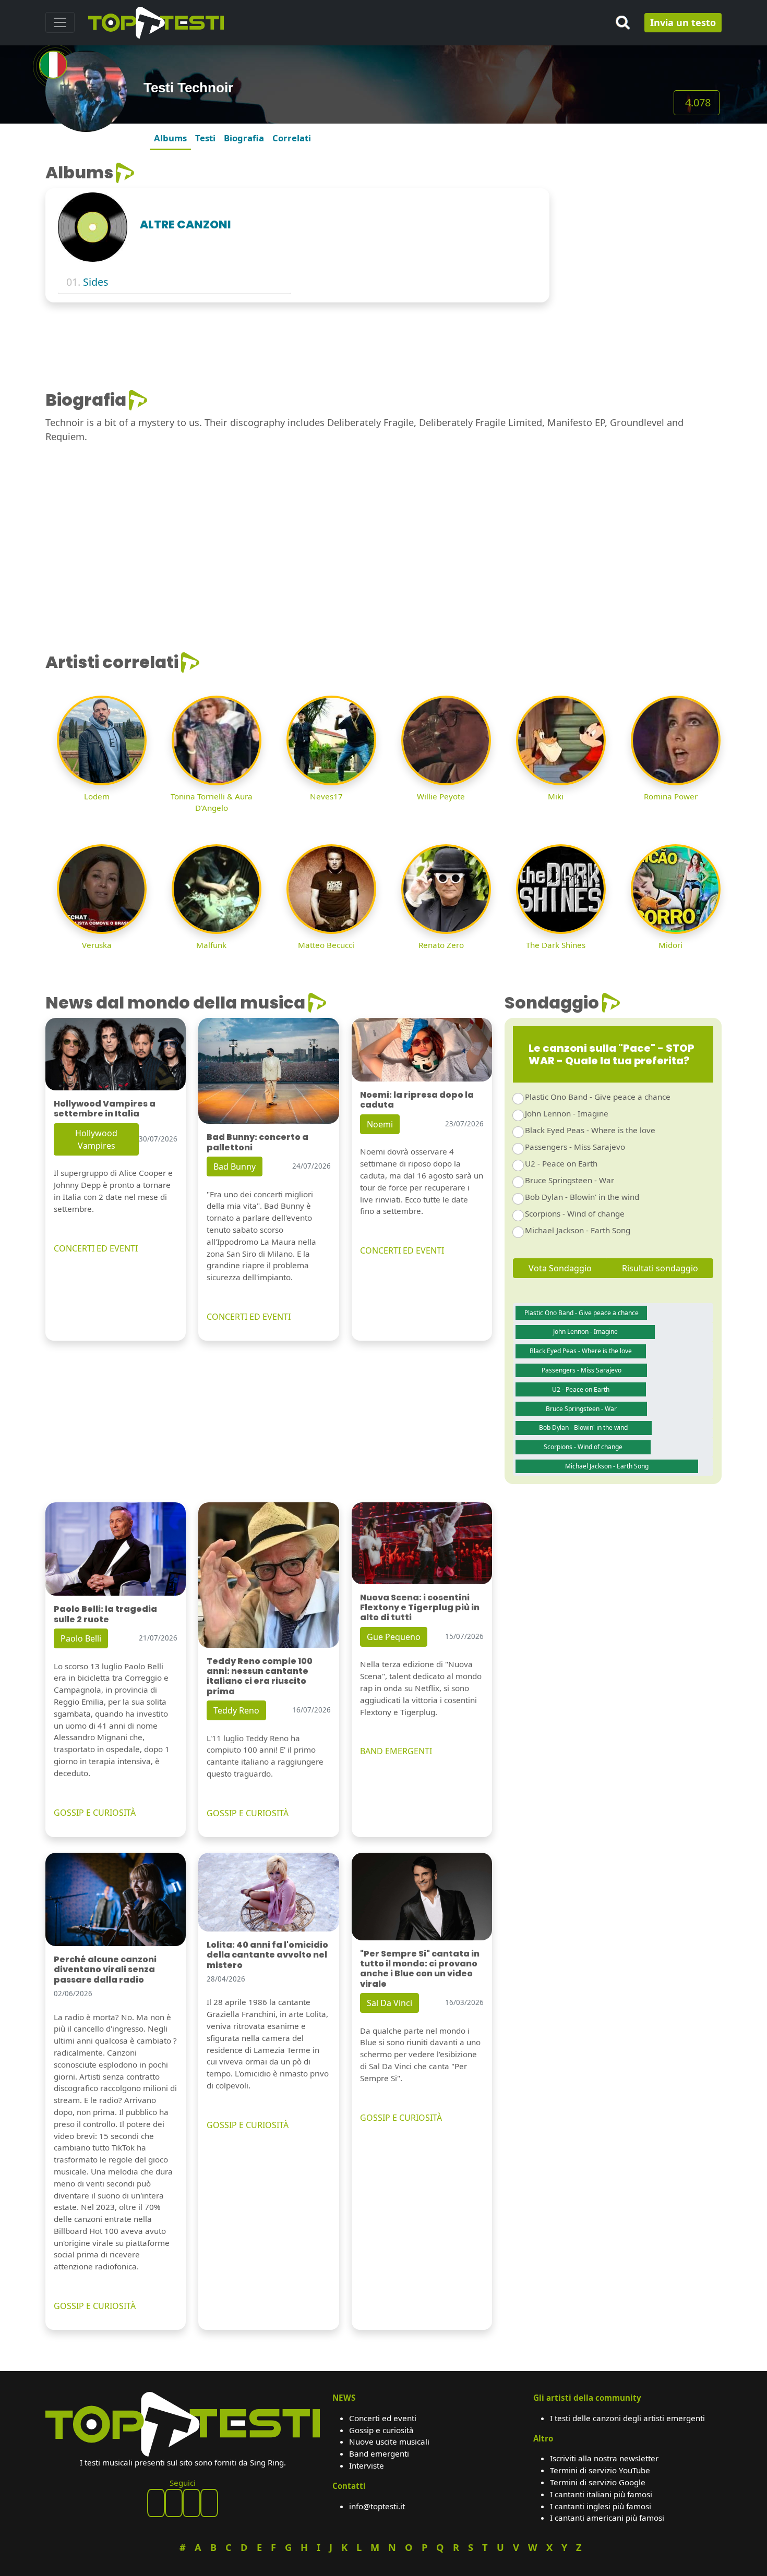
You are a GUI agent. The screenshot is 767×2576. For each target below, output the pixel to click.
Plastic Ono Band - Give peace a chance (598, 1097)
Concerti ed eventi (383, 2418)
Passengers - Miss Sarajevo (575, 1147)
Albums (170, 138)
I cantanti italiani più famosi (601, 2494)
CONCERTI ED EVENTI (96, 1248)
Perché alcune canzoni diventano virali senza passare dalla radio (105, 1969)
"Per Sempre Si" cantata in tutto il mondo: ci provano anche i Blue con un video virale (420, 1969)
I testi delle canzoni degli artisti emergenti (627, 2418)
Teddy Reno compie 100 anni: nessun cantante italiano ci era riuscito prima (260, 1676)
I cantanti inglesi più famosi (601, 2506)
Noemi (380, 1124)
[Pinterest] (174, 2503)
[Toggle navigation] (60, 22)
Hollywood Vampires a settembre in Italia (105, 1109)
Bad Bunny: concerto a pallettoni (257, 1142)
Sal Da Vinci (390, 2003)
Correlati (292, 138)
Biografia (244, 138)
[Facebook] (156, 2503)
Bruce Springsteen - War (570, 1180)
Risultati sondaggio (660, 1268)
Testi (205, 138)
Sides (95, 282)
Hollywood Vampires (96, 1139)
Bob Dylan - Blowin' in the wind (582, 1197)
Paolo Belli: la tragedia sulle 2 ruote (105, 1614)
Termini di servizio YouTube (600, 2470)
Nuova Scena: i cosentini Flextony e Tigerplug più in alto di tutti (420, 1607)
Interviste (367, 2465)
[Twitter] (209, 2503)
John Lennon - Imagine (567, 1113)
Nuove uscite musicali (389, 2441)
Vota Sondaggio (560, 1268)
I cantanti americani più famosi (607, 2518)
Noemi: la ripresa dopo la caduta (417, 1100)
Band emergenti (379, 2453)
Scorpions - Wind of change (575, 1213)
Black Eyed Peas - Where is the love (590, 1130)
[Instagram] (191, 2503)
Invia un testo (683, 22)
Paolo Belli (81, 1638)
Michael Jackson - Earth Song (578, 1230)
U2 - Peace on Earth (561, 1163)
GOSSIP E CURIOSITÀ (95, 1813)
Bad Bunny (235, 1167)
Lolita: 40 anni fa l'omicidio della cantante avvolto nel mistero (267, 1955)
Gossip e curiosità (381, 2430)
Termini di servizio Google (598, 2482)
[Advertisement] (642, 228)
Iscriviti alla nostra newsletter (604, 2458)
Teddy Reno (236, 1710)
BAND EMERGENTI (396, 1751)
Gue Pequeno (394, 1637)
